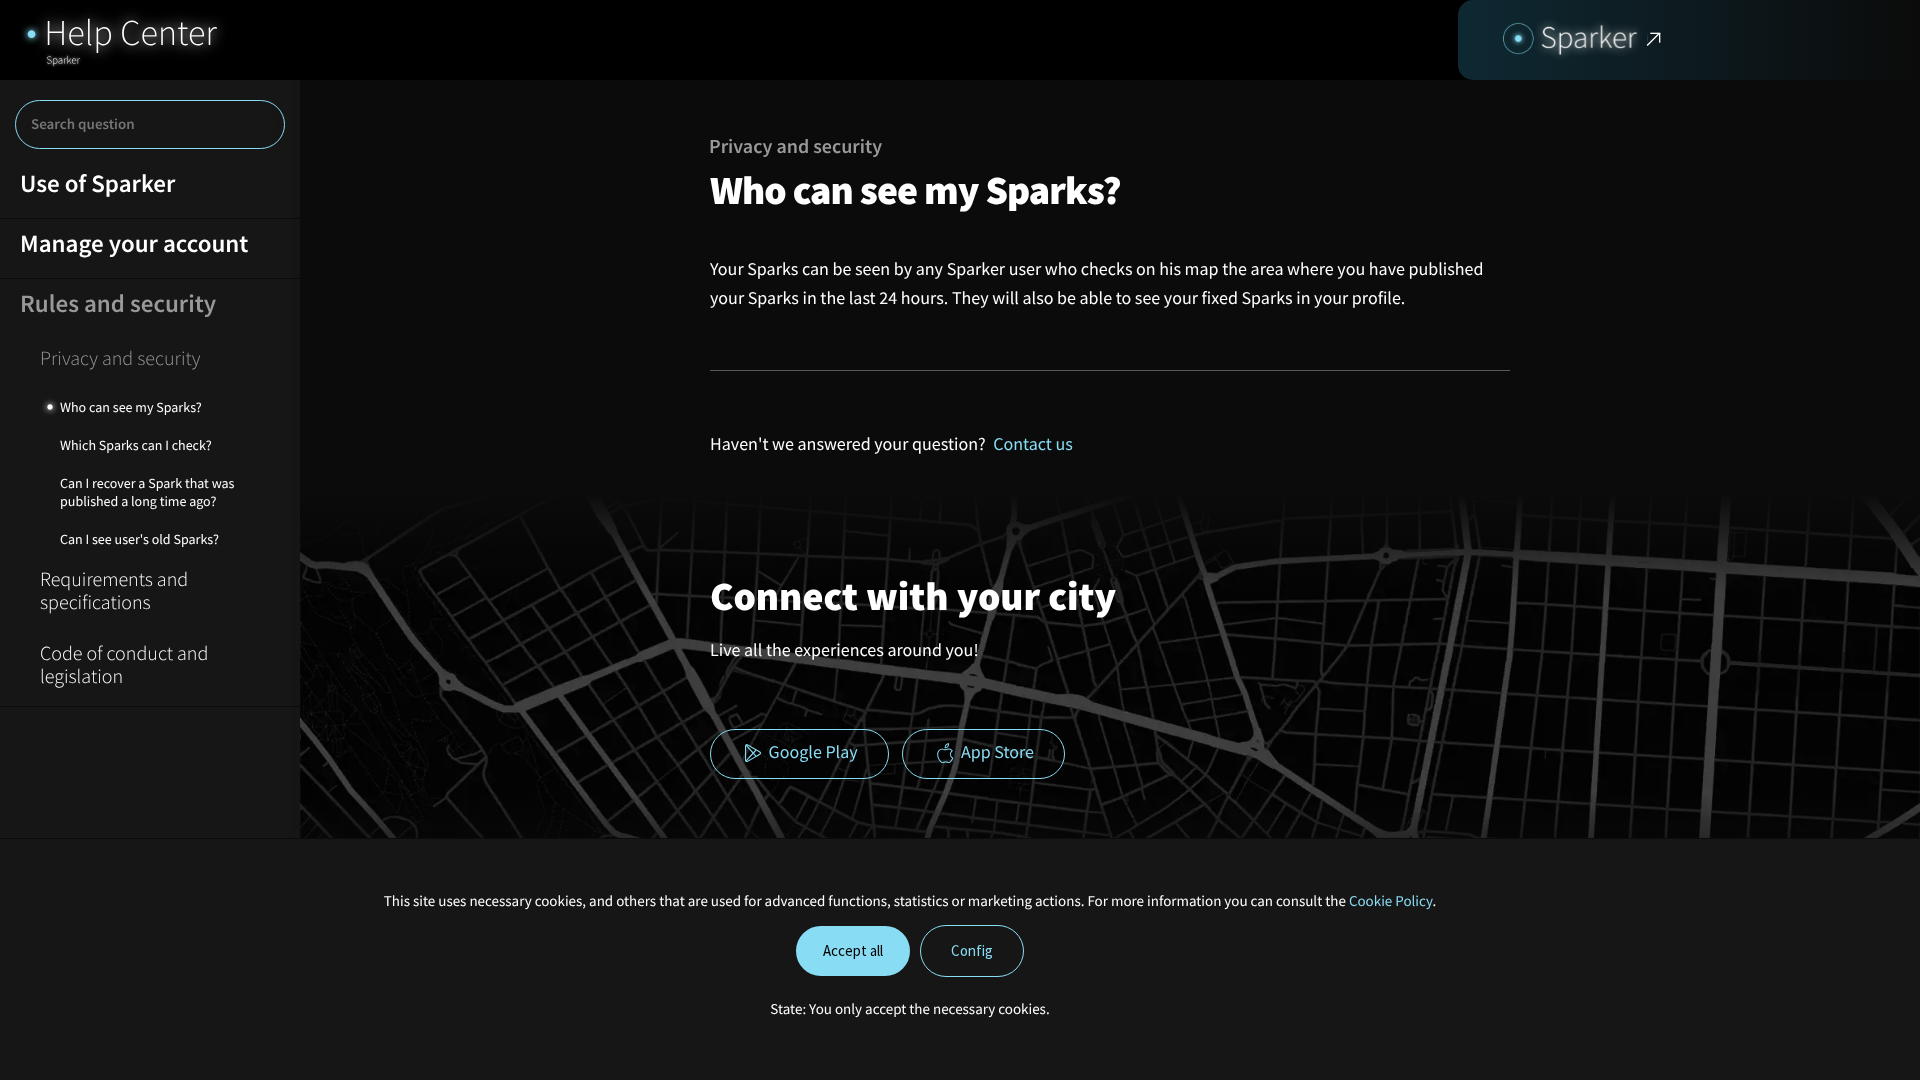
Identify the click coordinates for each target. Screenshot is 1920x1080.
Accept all (853, 950)
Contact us (1033, 443)
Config (972, 950)
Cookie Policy (1391, 901)
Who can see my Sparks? (131, 407)
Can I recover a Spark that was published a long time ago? (147, 492)
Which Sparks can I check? (136, 445)
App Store (995, 752)
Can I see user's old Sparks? (139, 539)
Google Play (811, 752)
